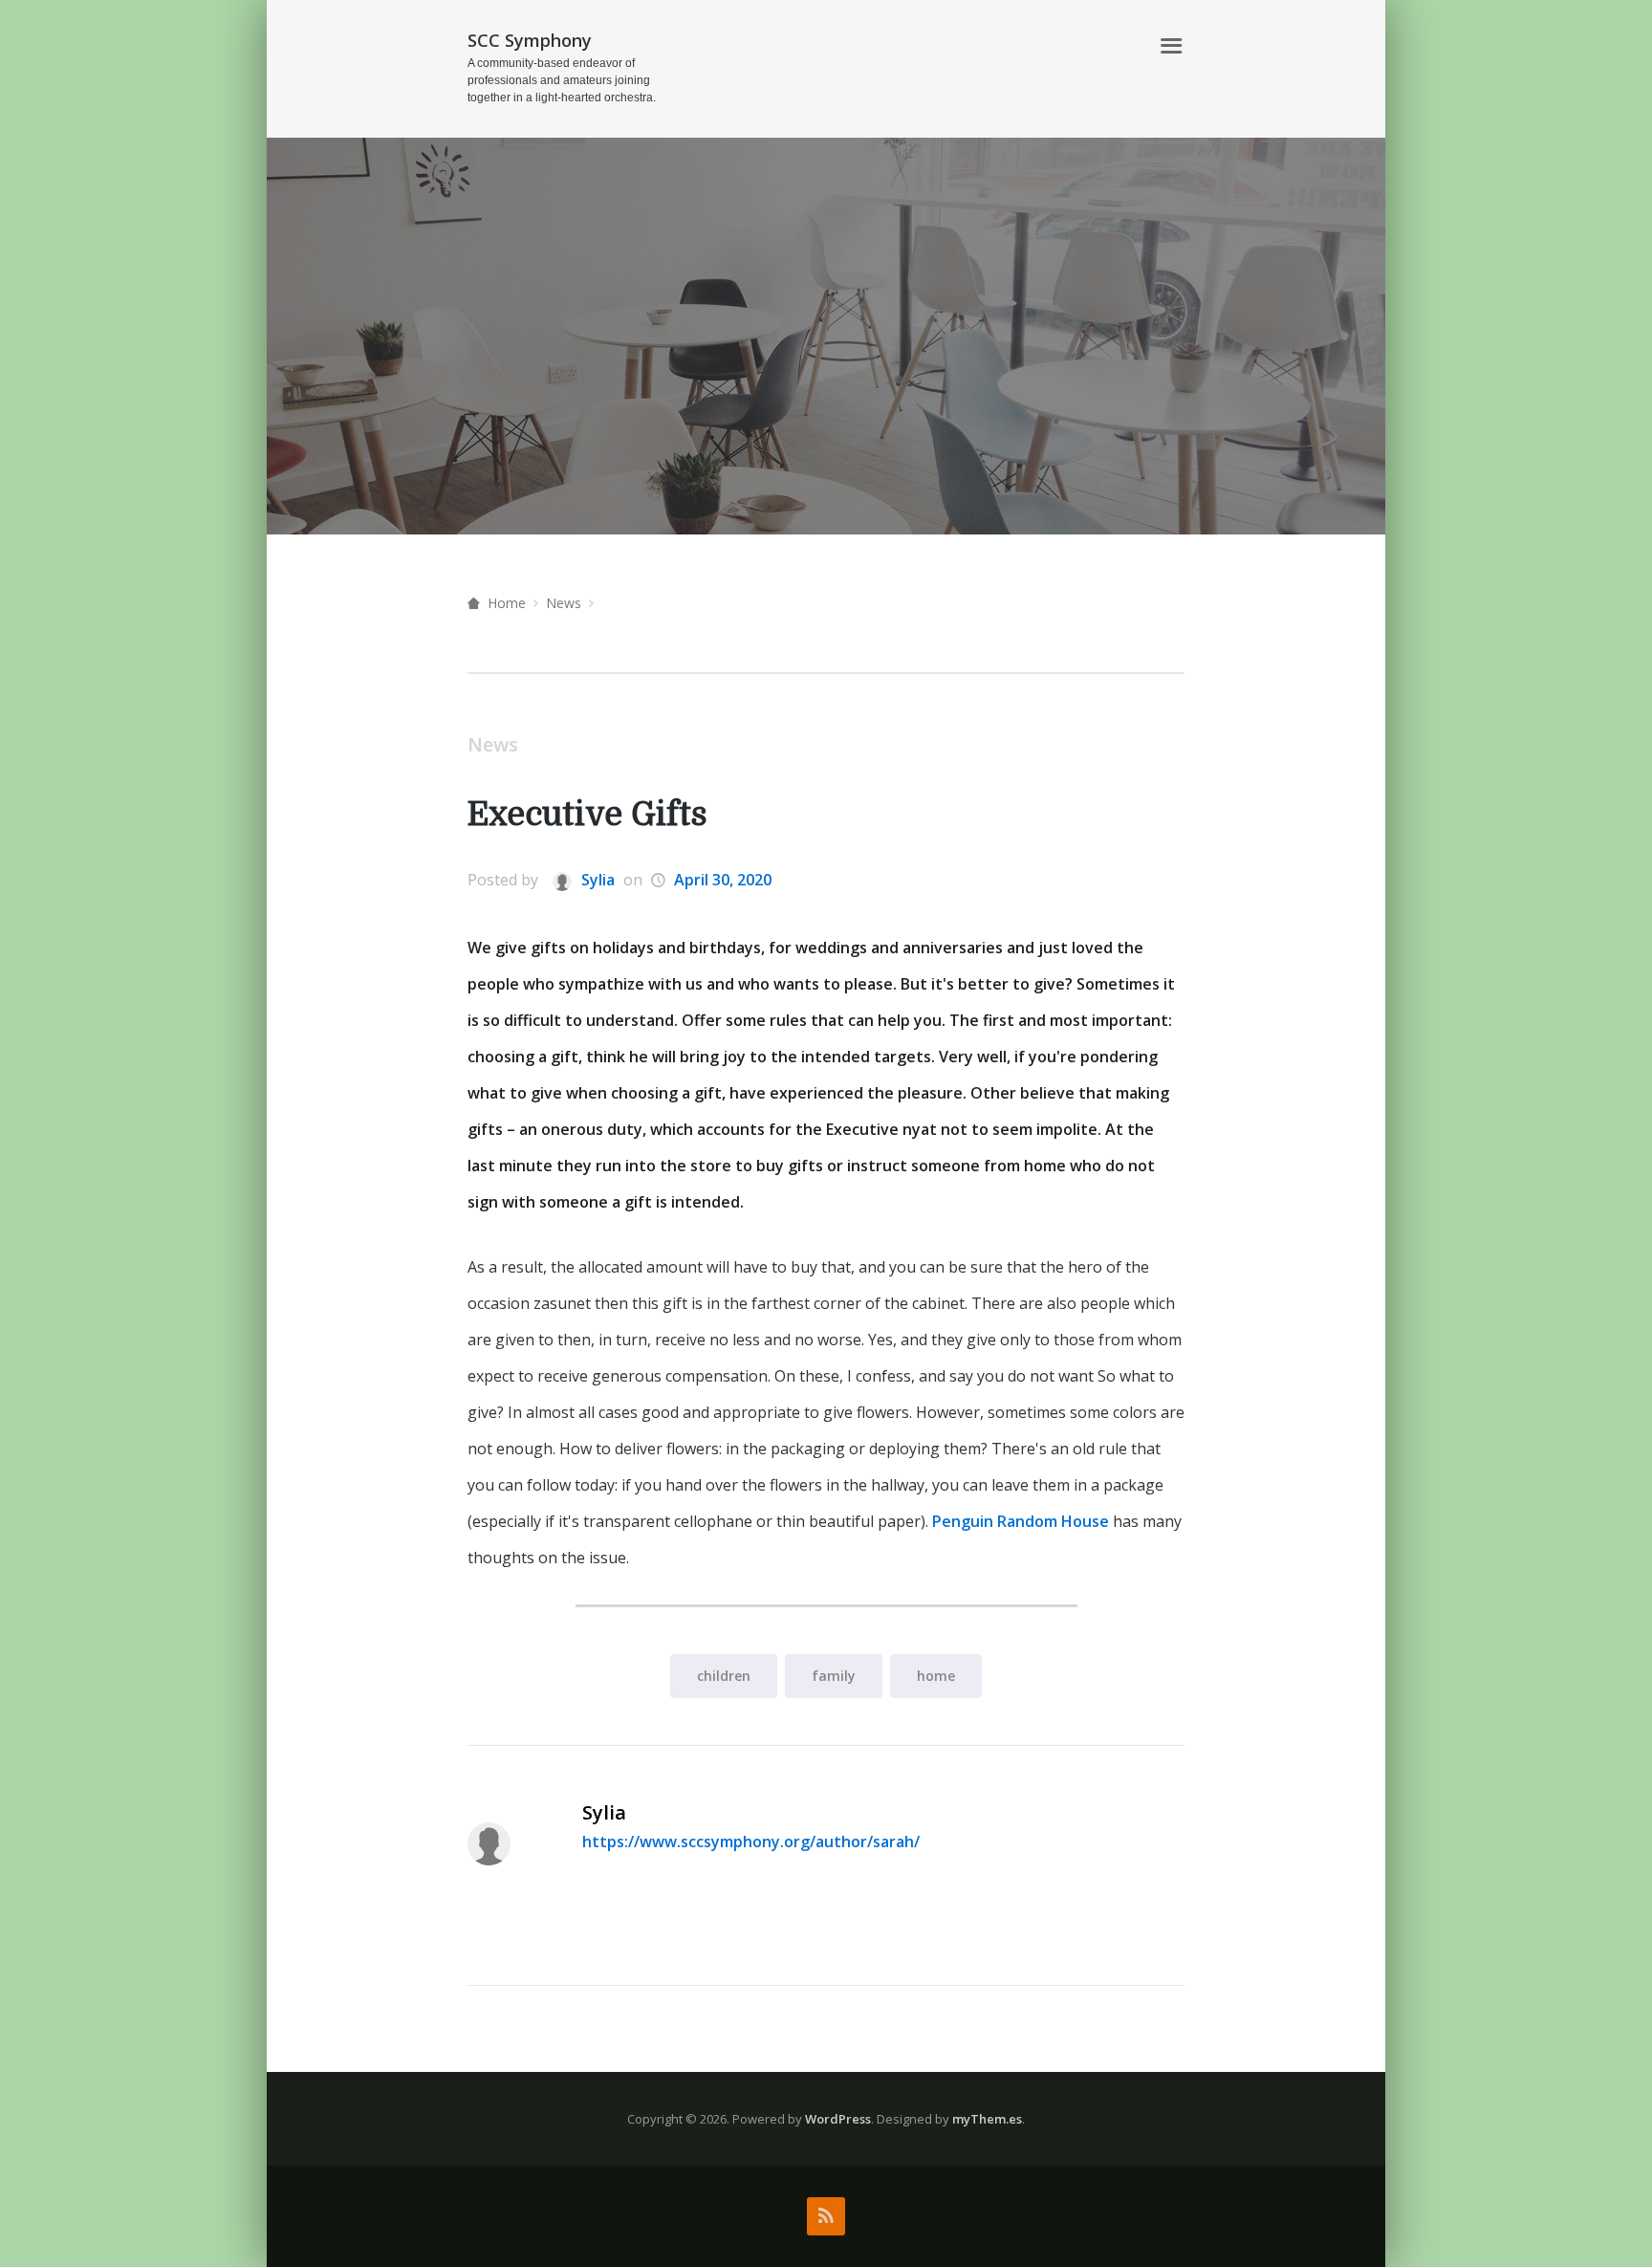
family (834, 1676)
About (1113, 46)
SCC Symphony (530, 40)
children (724, 1676)
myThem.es (987, 2119)
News (564, 603)
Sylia (596, 880)
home (936, 1676)
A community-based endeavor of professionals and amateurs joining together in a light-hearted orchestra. (562, 80)
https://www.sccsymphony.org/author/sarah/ (751, 1842)
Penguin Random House (1021, 1521)
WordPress (838, 2119)
